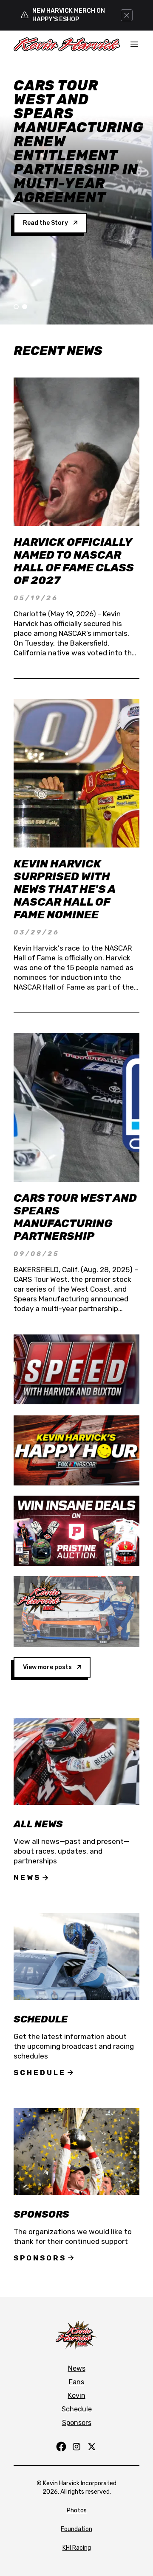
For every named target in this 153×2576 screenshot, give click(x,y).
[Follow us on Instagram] (76, 2447)
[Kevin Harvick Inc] (76, 1612)
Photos (77, 2510)
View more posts (47, 1667)
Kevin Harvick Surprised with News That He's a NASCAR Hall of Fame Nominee (64, 889)
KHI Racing (77, 2548)
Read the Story (45, 223)
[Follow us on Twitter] (92, 2447)
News (27, 1877)
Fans (76, 2382)
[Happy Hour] (76, 1450)
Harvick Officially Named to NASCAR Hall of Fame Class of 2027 (74, 561)
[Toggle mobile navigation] (134, 44)
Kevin (77, 2396)
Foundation (76, 2529)
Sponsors (40, 2258)
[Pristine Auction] (76, 1531)
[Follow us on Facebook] (61, 2447)
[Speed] (76, 1369)
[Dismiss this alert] (127, 15)
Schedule (40, 2073)
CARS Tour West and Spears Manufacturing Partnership (75, 1217)
